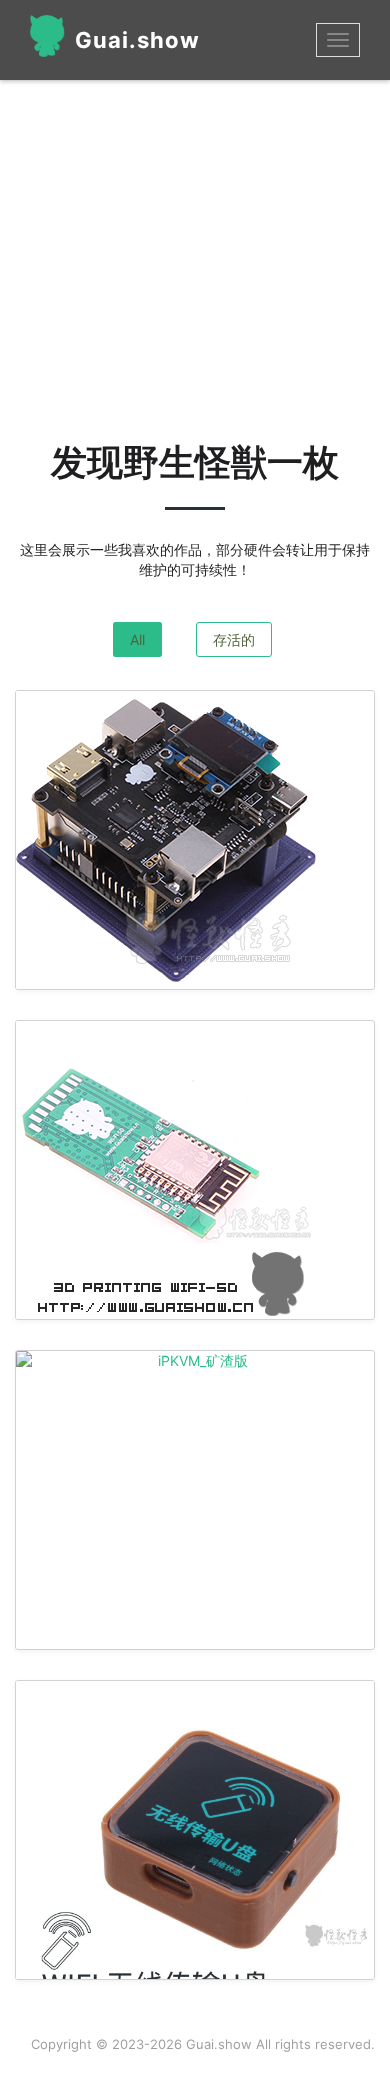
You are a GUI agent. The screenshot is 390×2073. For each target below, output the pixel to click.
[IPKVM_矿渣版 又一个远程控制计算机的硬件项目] (195, 1361)
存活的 (234, 639)
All (137, 639)
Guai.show (137, 40)
